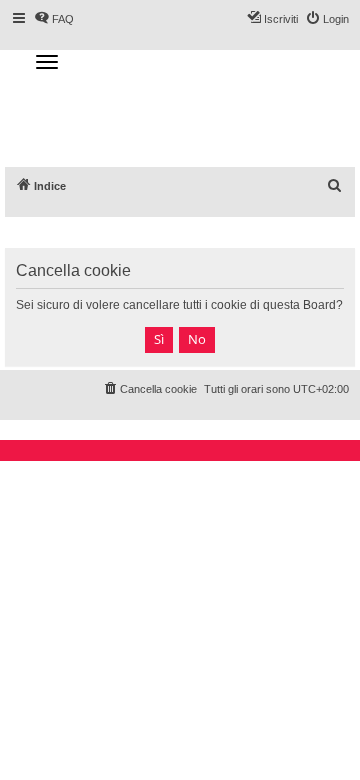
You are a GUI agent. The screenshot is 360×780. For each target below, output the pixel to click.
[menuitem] (335, 186)
